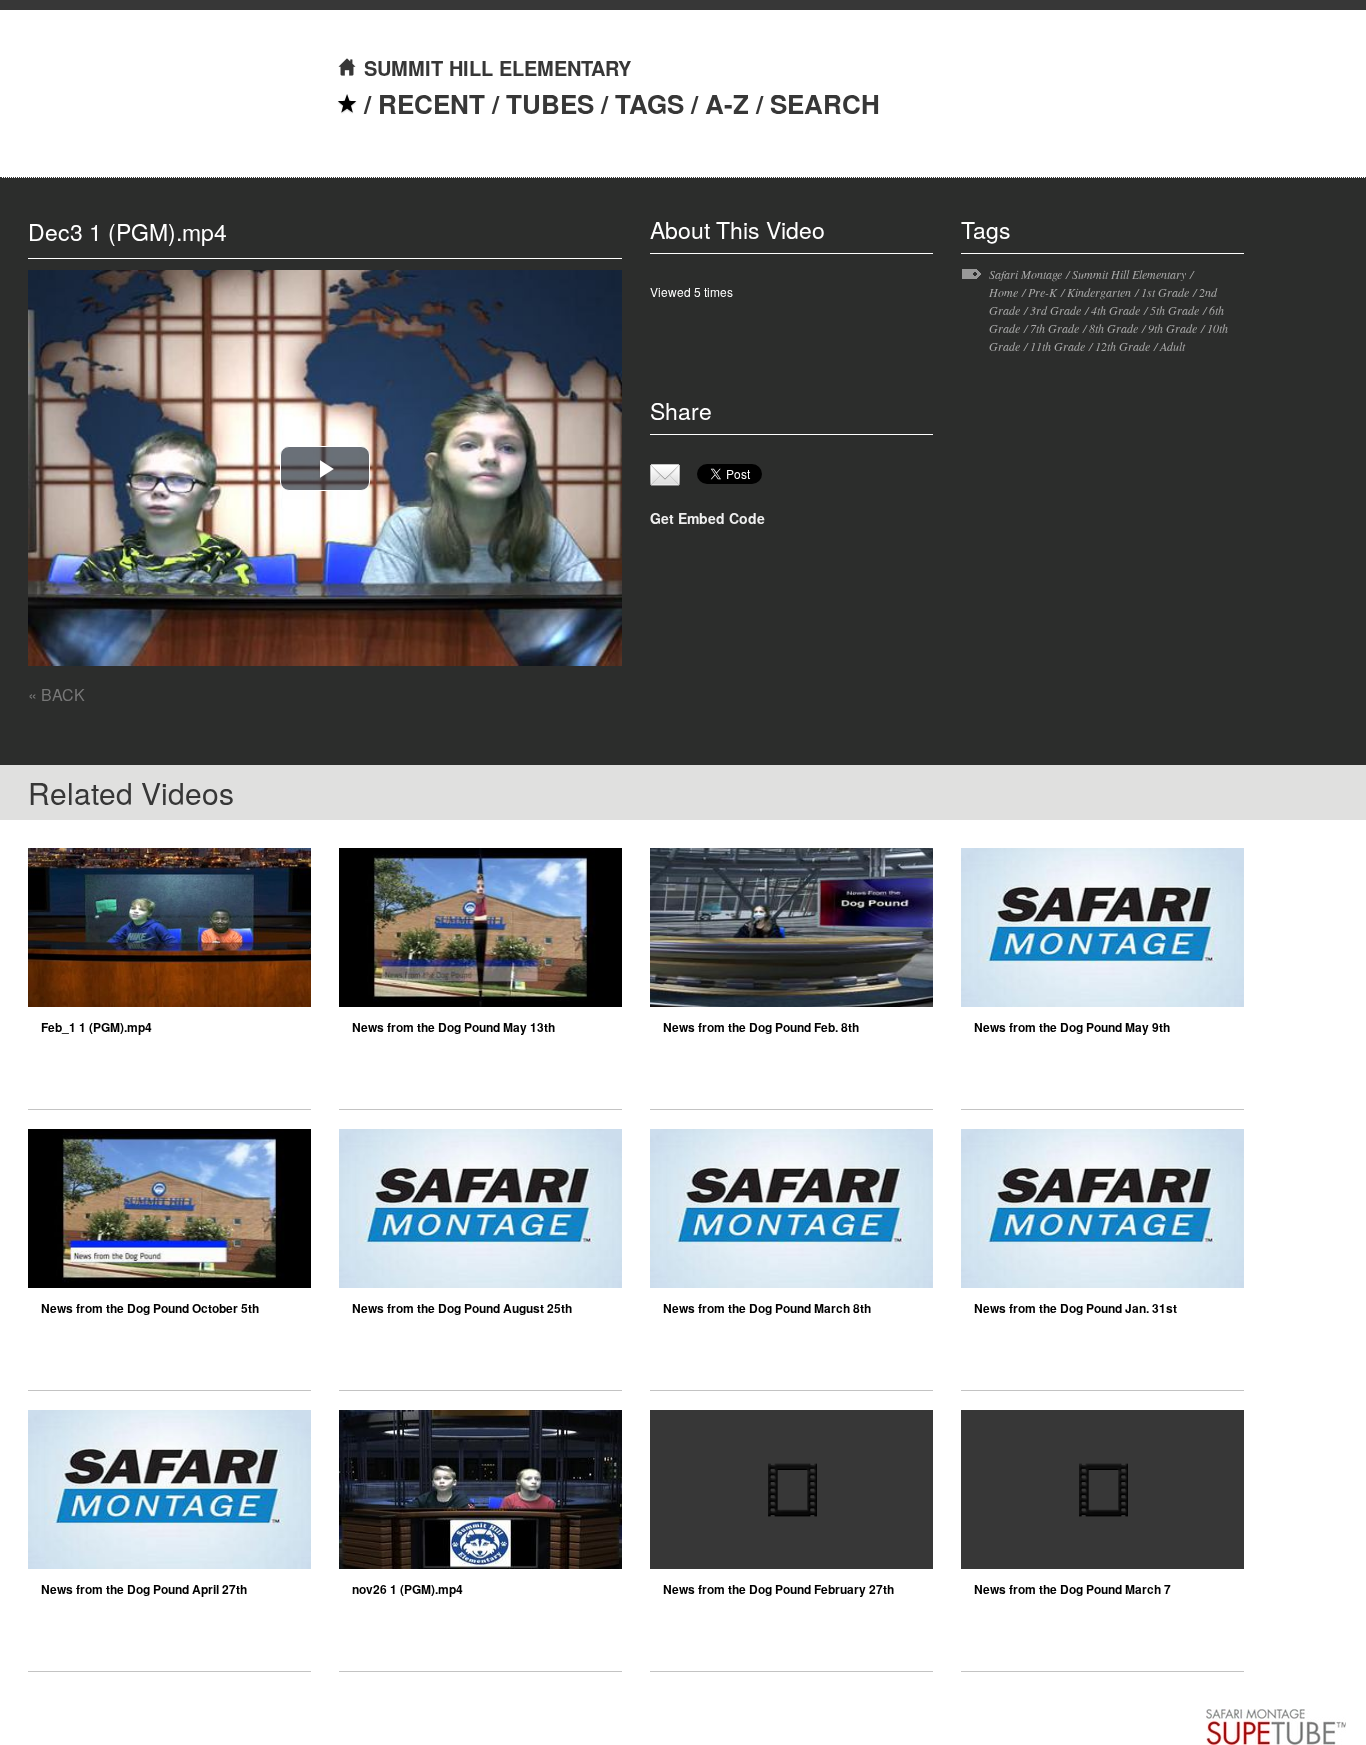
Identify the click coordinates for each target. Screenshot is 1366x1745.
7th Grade (1054, 328)
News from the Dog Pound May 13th (453, 1027)
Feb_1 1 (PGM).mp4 (96, 1027)
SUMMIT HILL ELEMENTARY (497, 67)
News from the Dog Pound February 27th (778, 1589)
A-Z (727, 103)
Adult (1172, 346)
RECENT (431, 103)
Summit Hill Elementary (1129, 274)
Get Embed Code (707, 518)
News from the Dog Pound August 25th (462, 1308)
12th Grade (1122, 346)
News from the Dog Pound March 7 (1072, 1589)
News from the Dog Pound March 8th (767, 1308)
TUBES (550, 103)
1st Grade (1165, 292)
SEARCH (825, 103)
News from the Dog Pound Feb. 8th (761, 1027)
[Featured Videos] (347, 103)
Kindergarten (1099, 292)
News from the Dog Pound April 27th (144, 1589)
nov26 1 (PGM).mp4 (407, 1589)
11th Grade (1057, 346)
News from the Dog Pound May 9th (1072, 1027)
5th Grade (1174, 310)
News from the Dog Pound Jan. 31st (1075, 1308)
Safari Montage (1025, 274)
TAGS (649, 103)
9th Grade (1172, 328)
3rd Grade (1055, 310)
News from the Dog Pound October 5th (150, 1308)
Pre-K (1042, 292)
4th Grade (1115, 310)
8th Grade (1113, 328)
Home (1003, 292)
